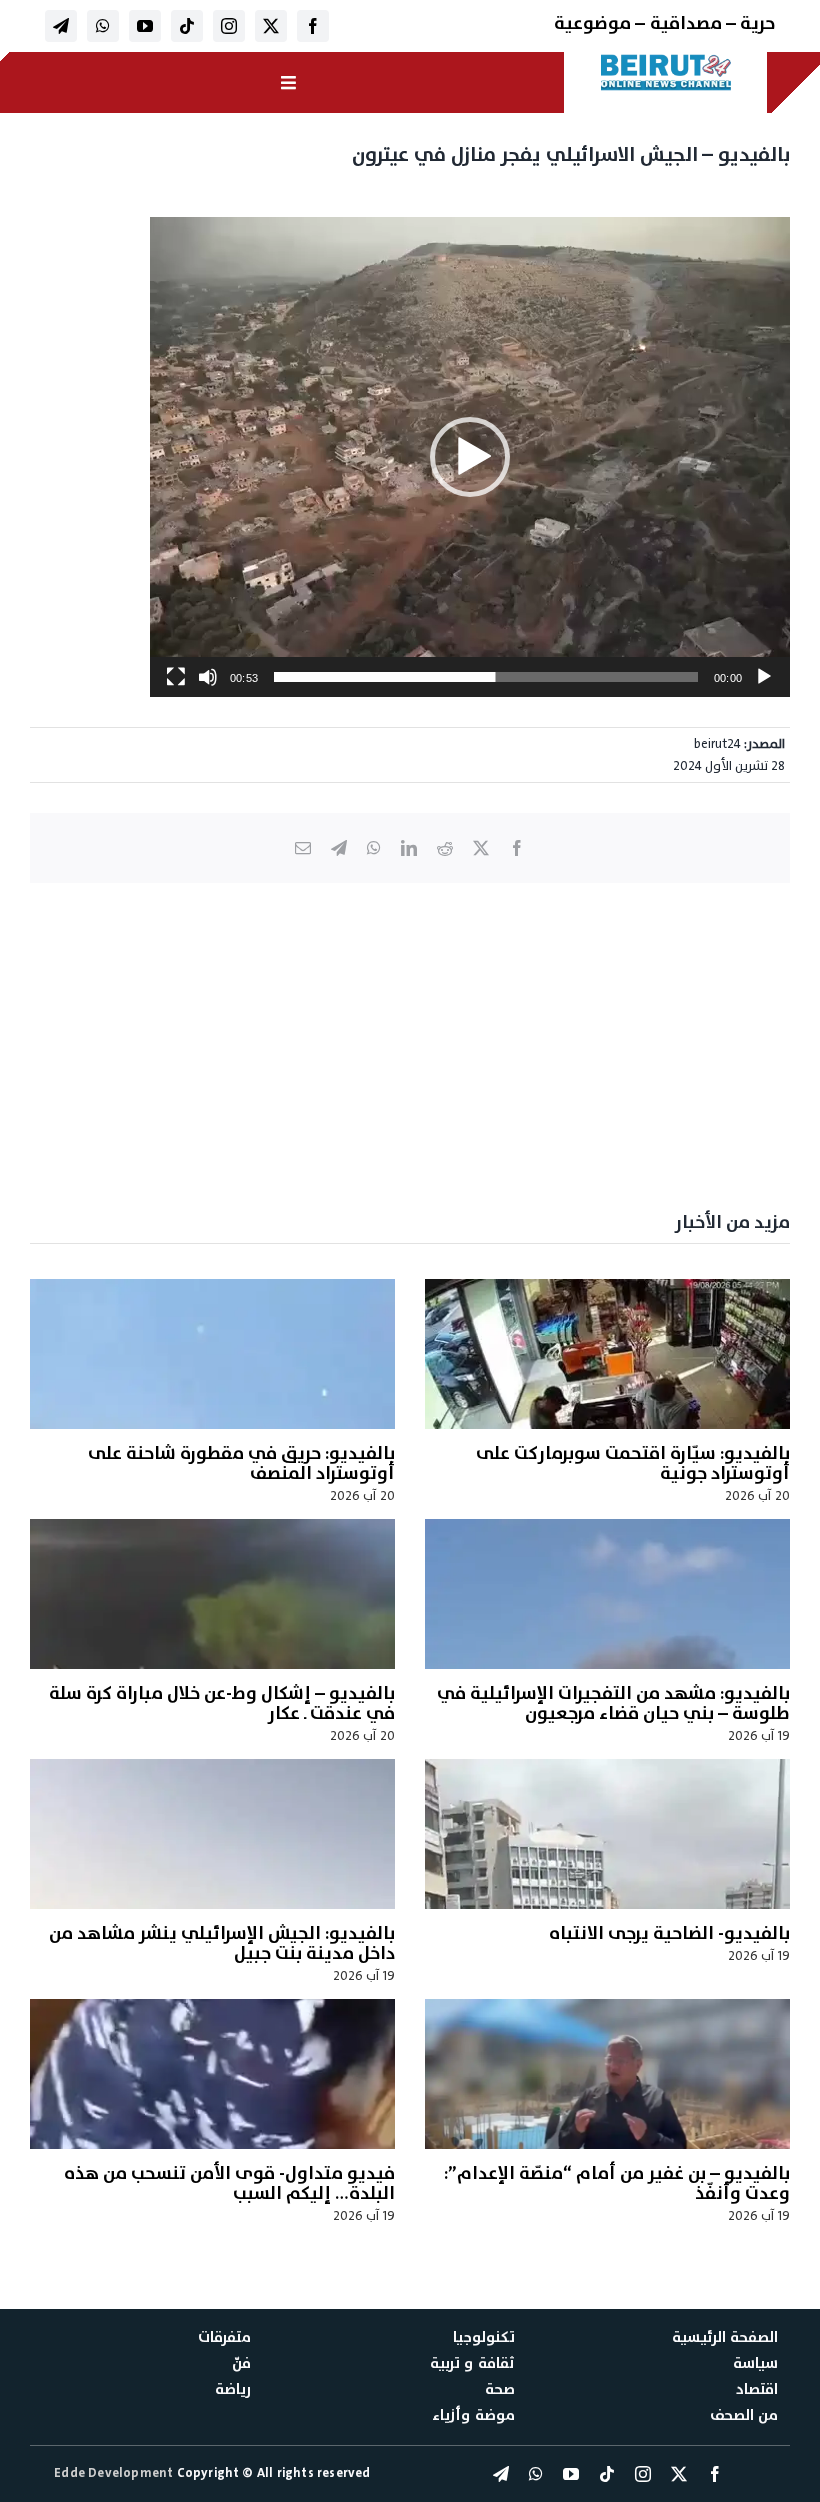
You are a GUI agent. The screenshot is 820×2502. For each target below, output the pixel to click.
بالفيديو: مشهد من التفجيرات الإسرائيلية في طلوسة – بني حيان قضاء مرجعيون (613, 1703)
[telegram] (61, 26)
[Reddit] (445, 848)
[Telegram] (339, 848)
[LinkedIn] (409, 848)
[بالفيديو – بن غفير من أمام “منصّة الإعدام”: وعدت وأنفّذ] (607, 2074)
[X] (481, 848)
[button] (470, 457)
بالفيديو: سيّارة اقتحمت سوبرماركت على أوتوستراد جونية (633, 1463)
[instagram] (229, 26)
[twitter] (271, 26)
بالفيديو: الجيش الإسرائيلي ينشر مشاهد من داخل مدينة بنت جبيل (222, 1943)
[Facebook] (517, 848)
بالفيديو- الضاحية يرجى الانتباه (669, 1933)
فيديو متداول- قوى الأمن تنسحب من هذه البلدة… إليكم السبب (229, 2183)
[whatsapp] (103, 26)
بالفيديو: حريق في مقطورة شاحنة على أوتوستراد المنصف (241, 1463)
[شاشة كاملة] (176, 677)
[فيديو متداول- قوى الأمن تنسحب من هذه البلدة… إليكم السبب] (212, 2074)
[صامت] (208, 677)
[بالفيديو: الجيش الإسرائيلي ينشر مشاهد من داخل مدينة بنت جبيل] (212, 1834)
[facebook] (313, 26)
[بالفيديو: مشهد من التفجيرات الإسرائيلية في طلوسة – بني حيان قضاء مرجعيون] (607, 1594)
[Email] (303, 848)
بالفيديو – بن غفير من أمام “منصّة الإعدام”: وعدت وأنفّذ (617, 2183)
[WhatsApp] (374, 848)
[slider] (486, 677)
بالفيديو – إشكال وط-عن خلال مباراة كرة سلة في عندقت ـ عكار (222, 1703)
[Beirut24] (666, 60)
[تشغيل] (764, 677)
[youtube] (145, 26)
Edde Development (115, 2473)
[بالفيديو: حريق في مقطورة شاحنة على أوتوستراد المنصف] (212, 1354)
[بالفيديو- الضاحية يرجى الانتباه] (607, 1834)
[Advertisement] (410, 1043)
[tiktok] (187, 26)
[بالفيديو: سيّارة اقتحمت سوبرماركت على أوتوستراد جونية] (607, 1354)
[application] (470, 457)
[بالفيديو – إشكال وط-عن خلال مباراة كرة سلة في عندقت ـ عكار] (212, 1594)
